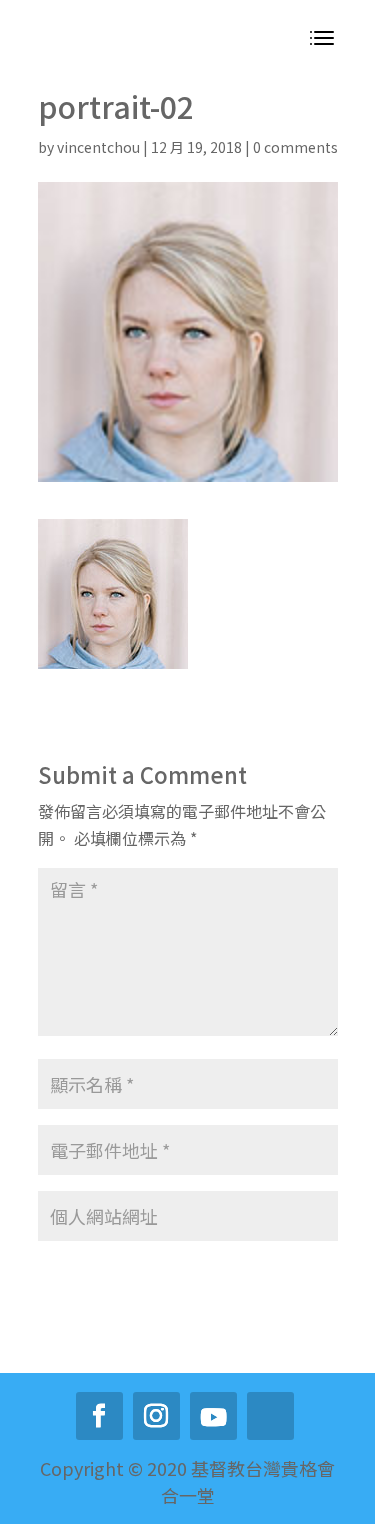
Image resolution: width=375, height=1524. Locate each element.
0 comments (295, 147)
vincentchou (98, 147)
